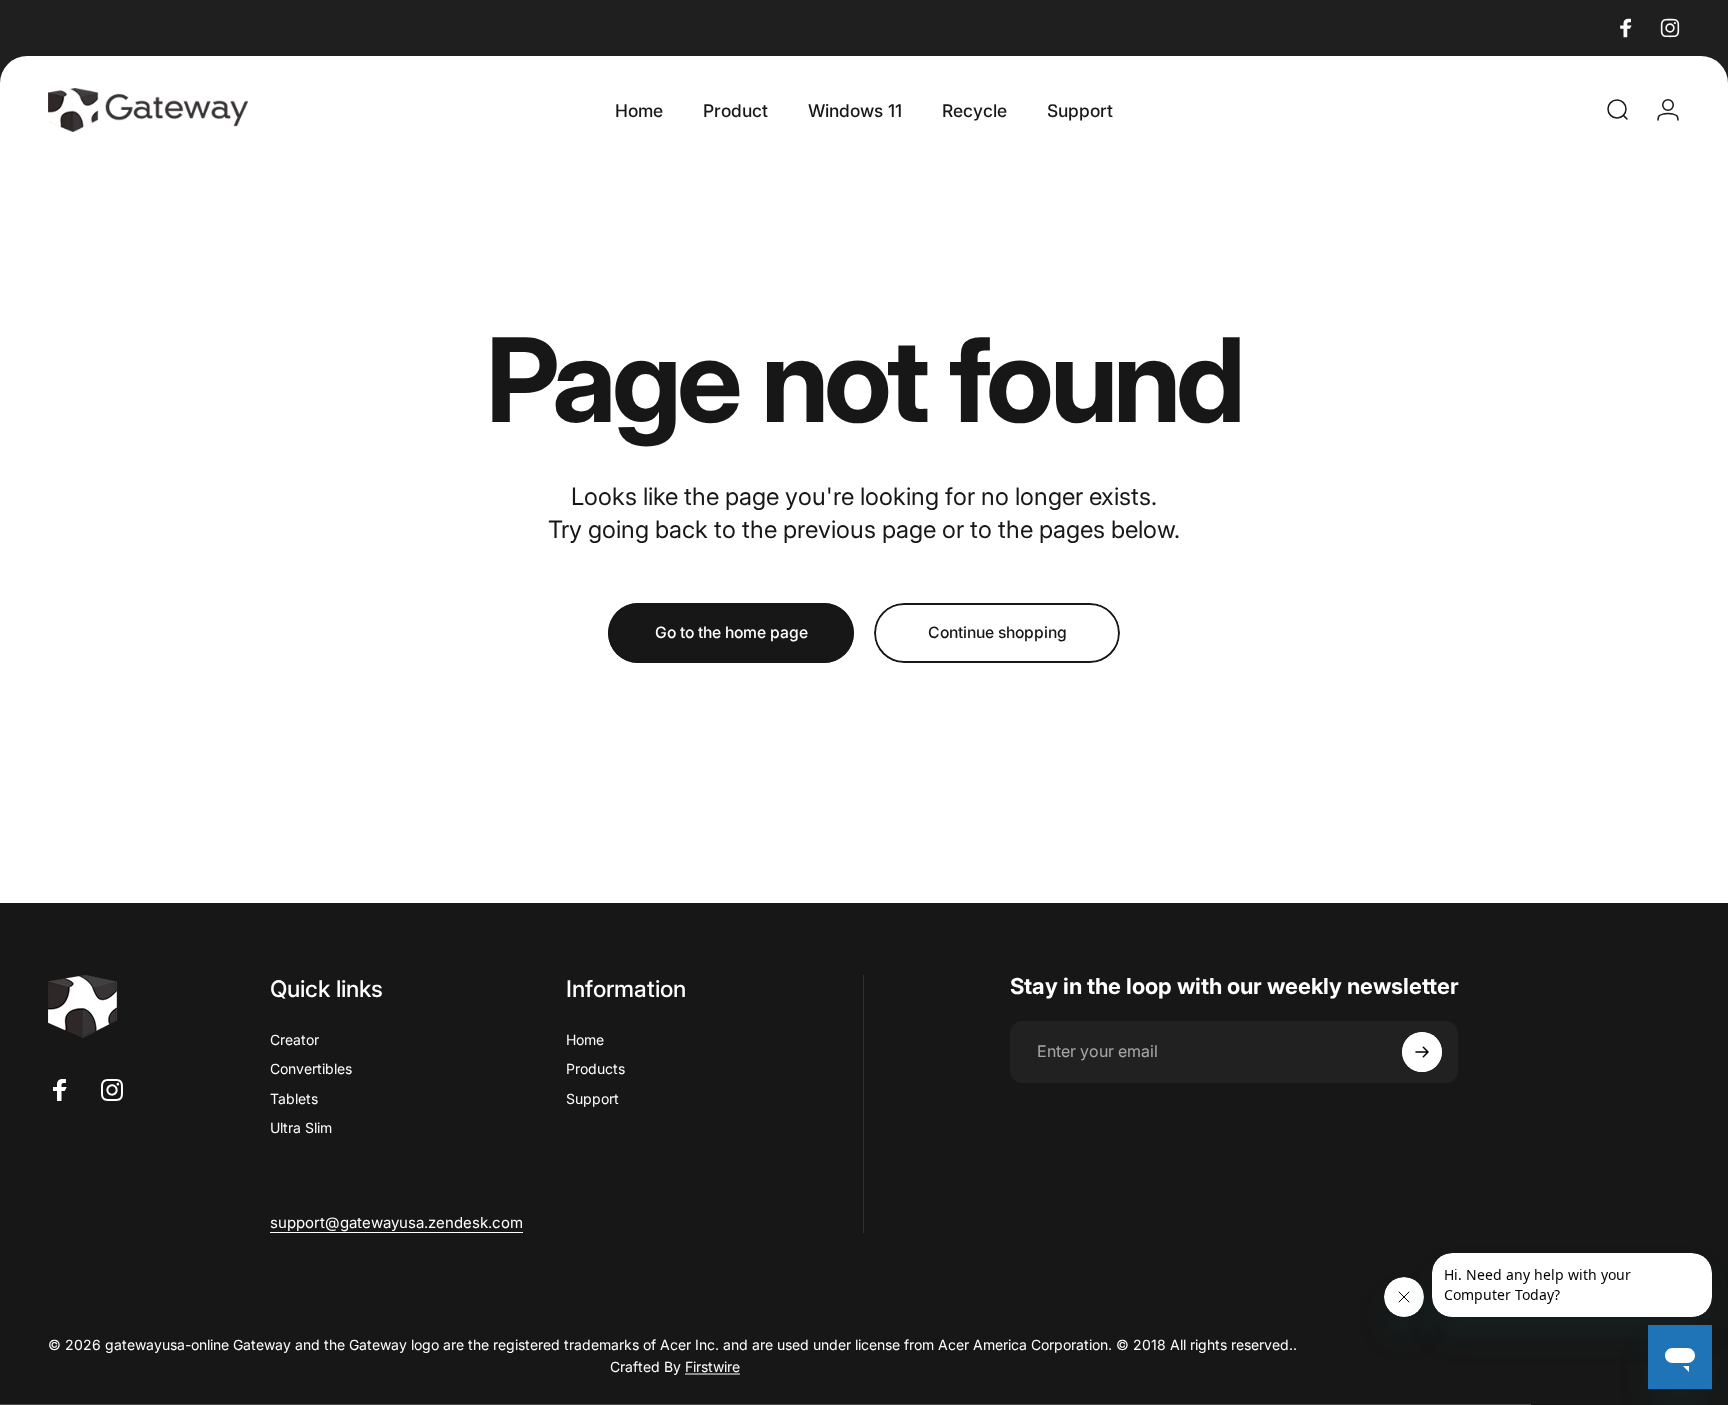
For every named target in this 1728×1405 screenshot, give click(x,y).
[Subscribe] (1422, 1052)
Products (595, 1068)
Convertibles (311, 1068)
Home (585, 1039)
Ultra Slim (301, 1127)
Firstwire (712, 1365)
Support (592, 1098)
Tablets (294, 1098)
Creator (294, 1039)
